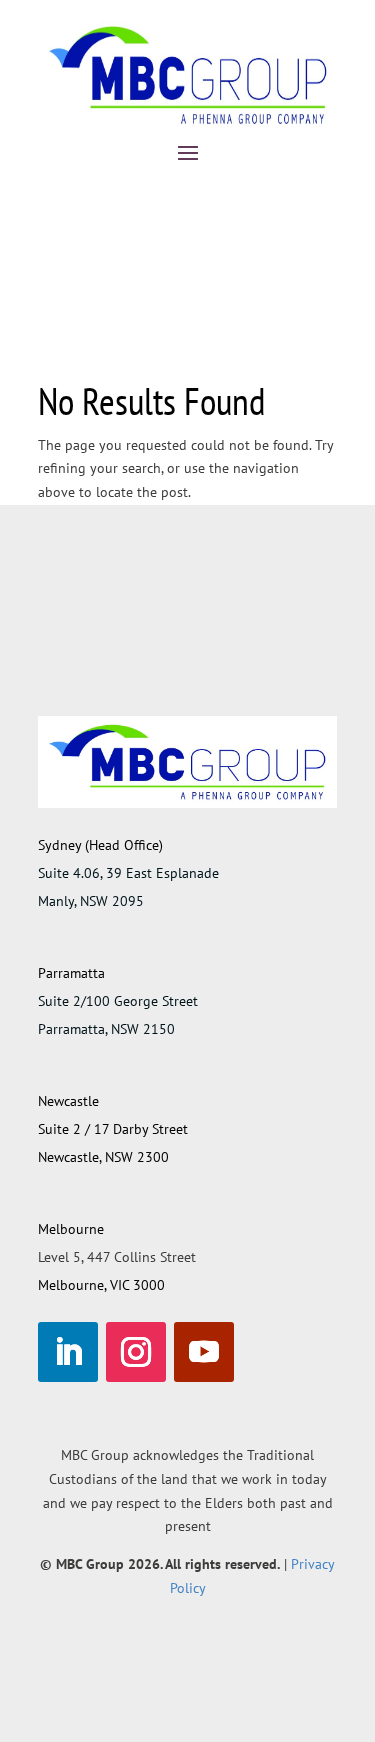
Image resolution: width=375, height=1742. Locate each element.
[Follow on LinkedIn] (68, 1352)
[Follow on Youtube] (204, 1352)
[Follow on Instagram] (136, 1352)
